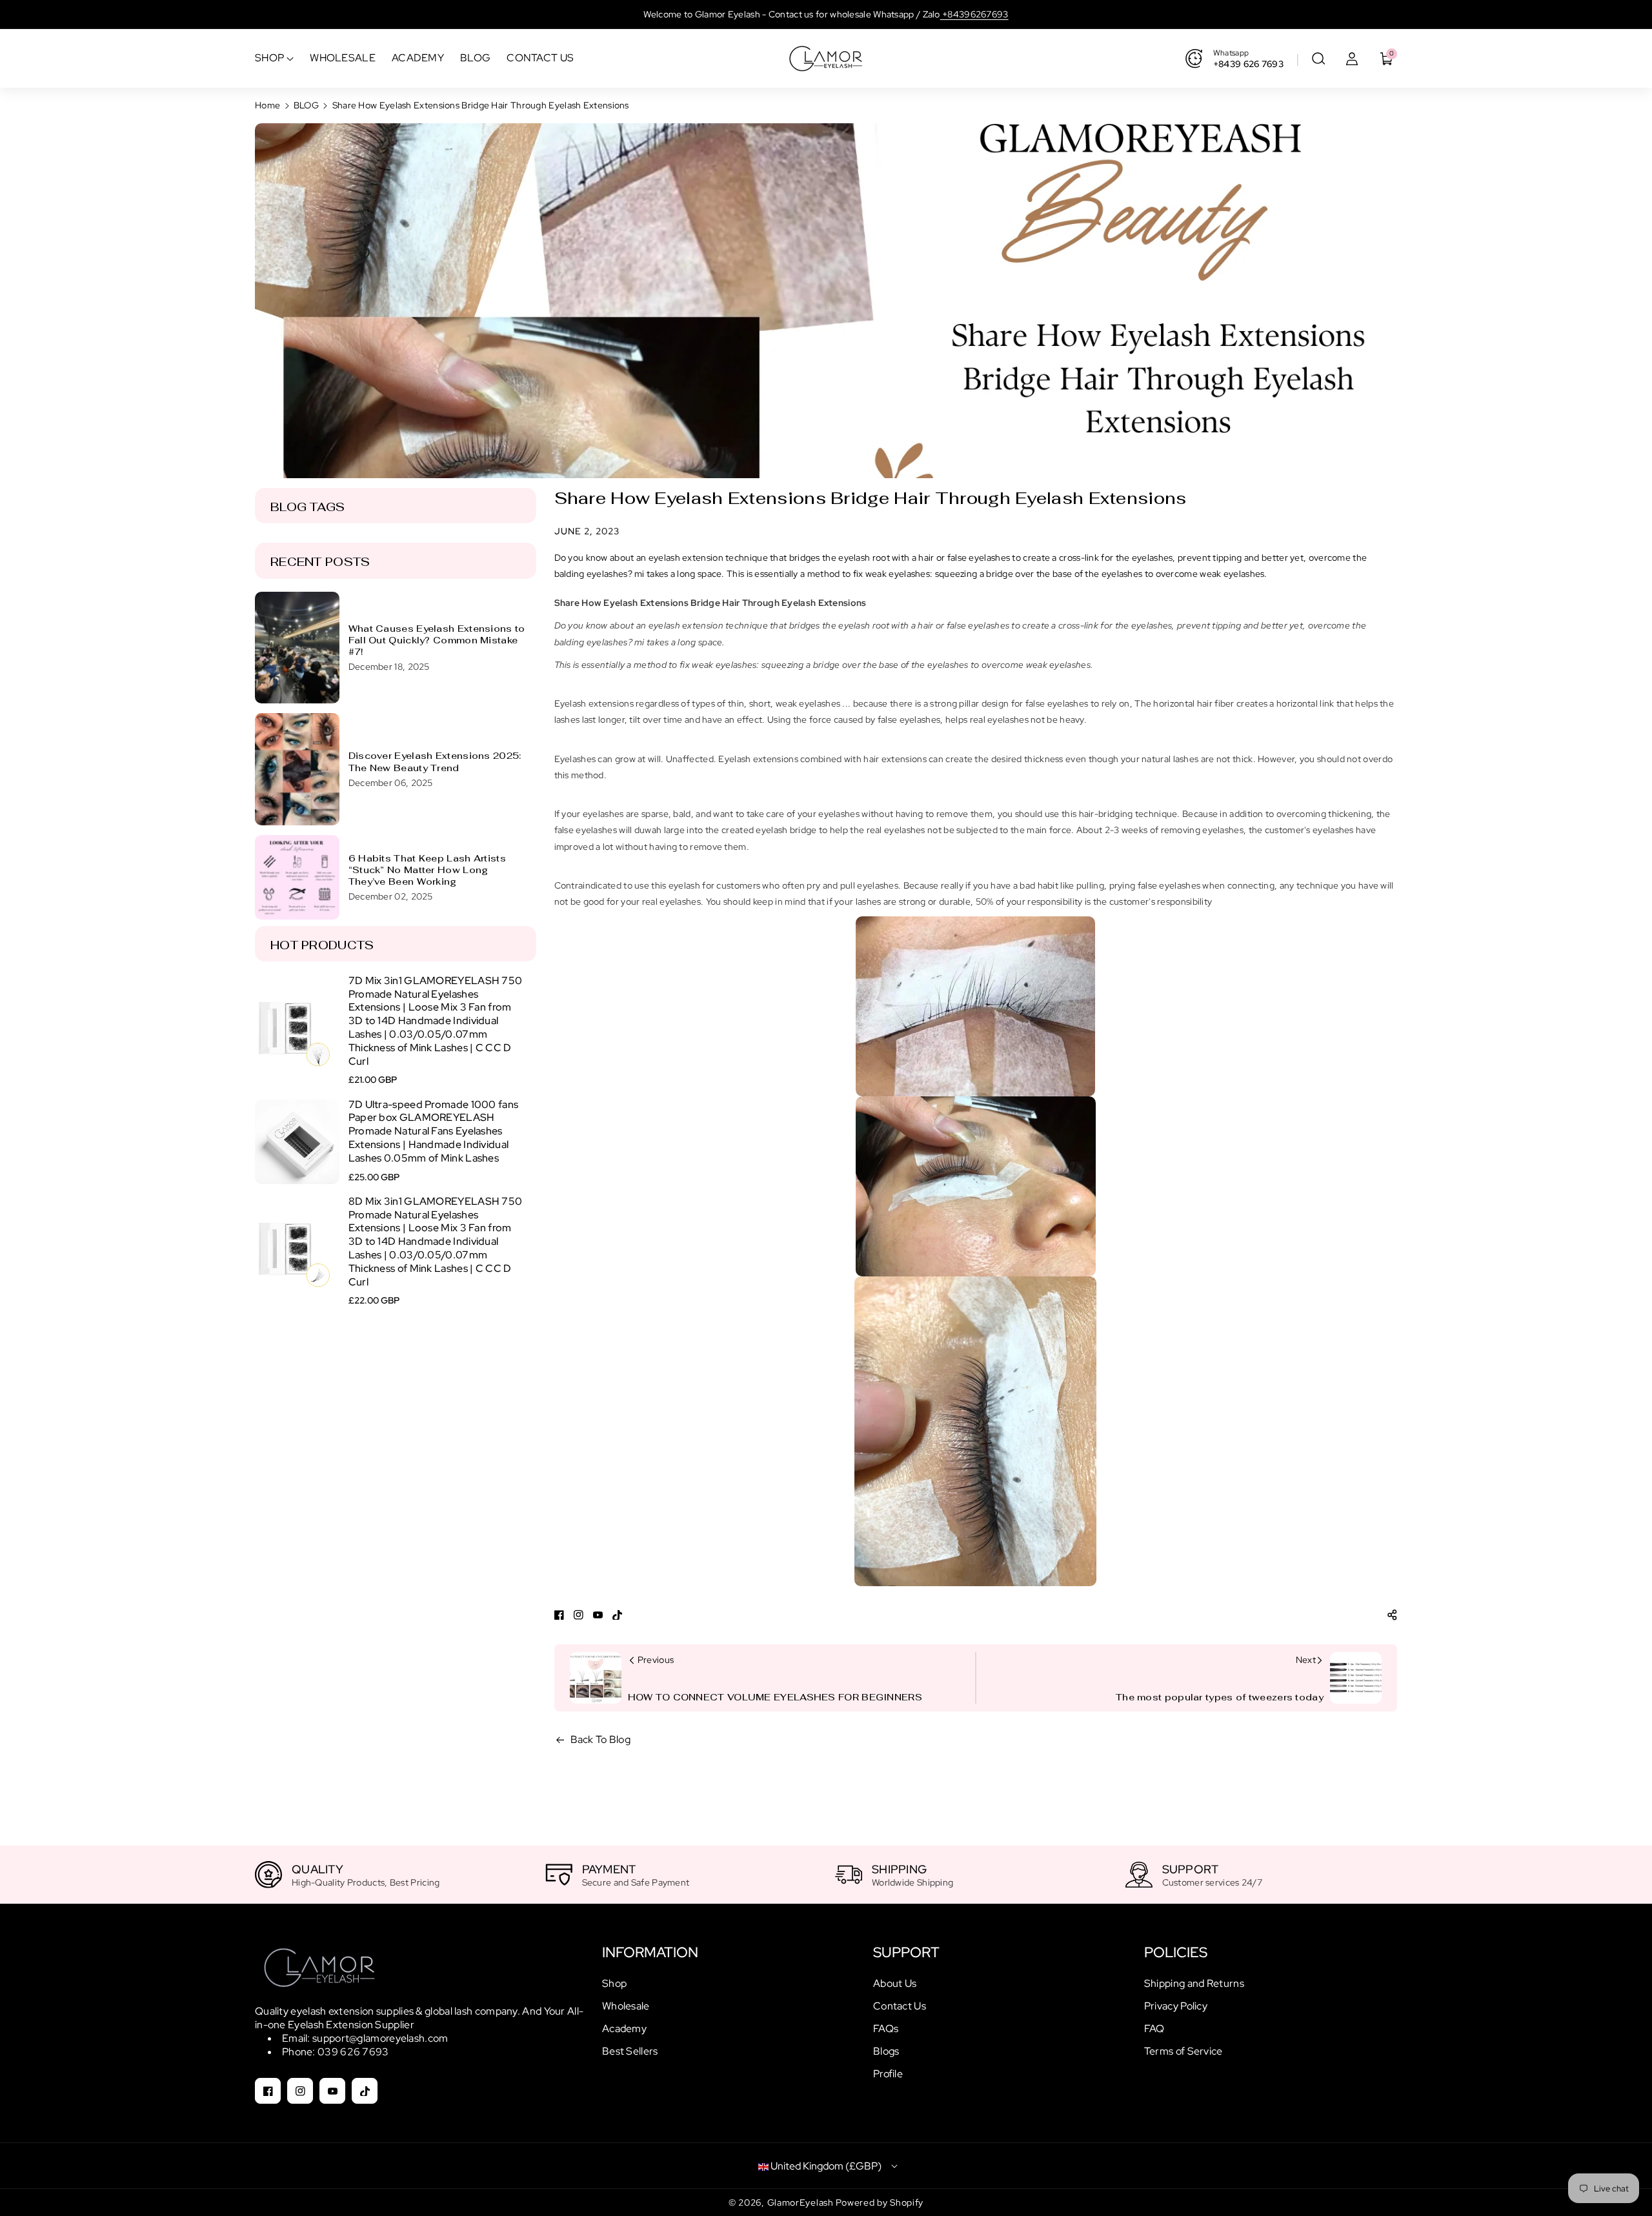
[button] (1318, 59)
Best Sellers (630, 2051)
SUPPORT (906, 1952)
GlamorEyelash (802, 2202)
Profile (888, 2074)
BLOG (306, 105)
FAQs (886, 2029)
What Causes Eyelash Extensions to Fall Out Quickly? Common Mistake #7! (437, 640)
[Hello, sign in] (1352, 59)
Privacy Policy (1176, 2006)
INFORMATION (650, 1952)
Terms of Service (1184, 2051)
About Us (895, 1983)
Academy (624, 2029)
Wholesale (626, 2006)
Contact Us (900, 2006)
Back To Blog (601, 1739)
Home (267, 105)
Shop (614, 1983)
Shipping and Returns (1194, 1983)
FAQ (1154, 2029)
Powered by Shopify (880, 2202)
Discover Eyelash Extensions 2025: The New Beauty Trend (435, 761)
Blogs (886, 2051)
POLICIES (1176, 1952)
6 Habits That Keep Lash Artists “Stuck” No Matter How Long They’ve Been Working (427, 870)
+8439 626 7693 (1248, 64)
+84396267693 (974, 14)
